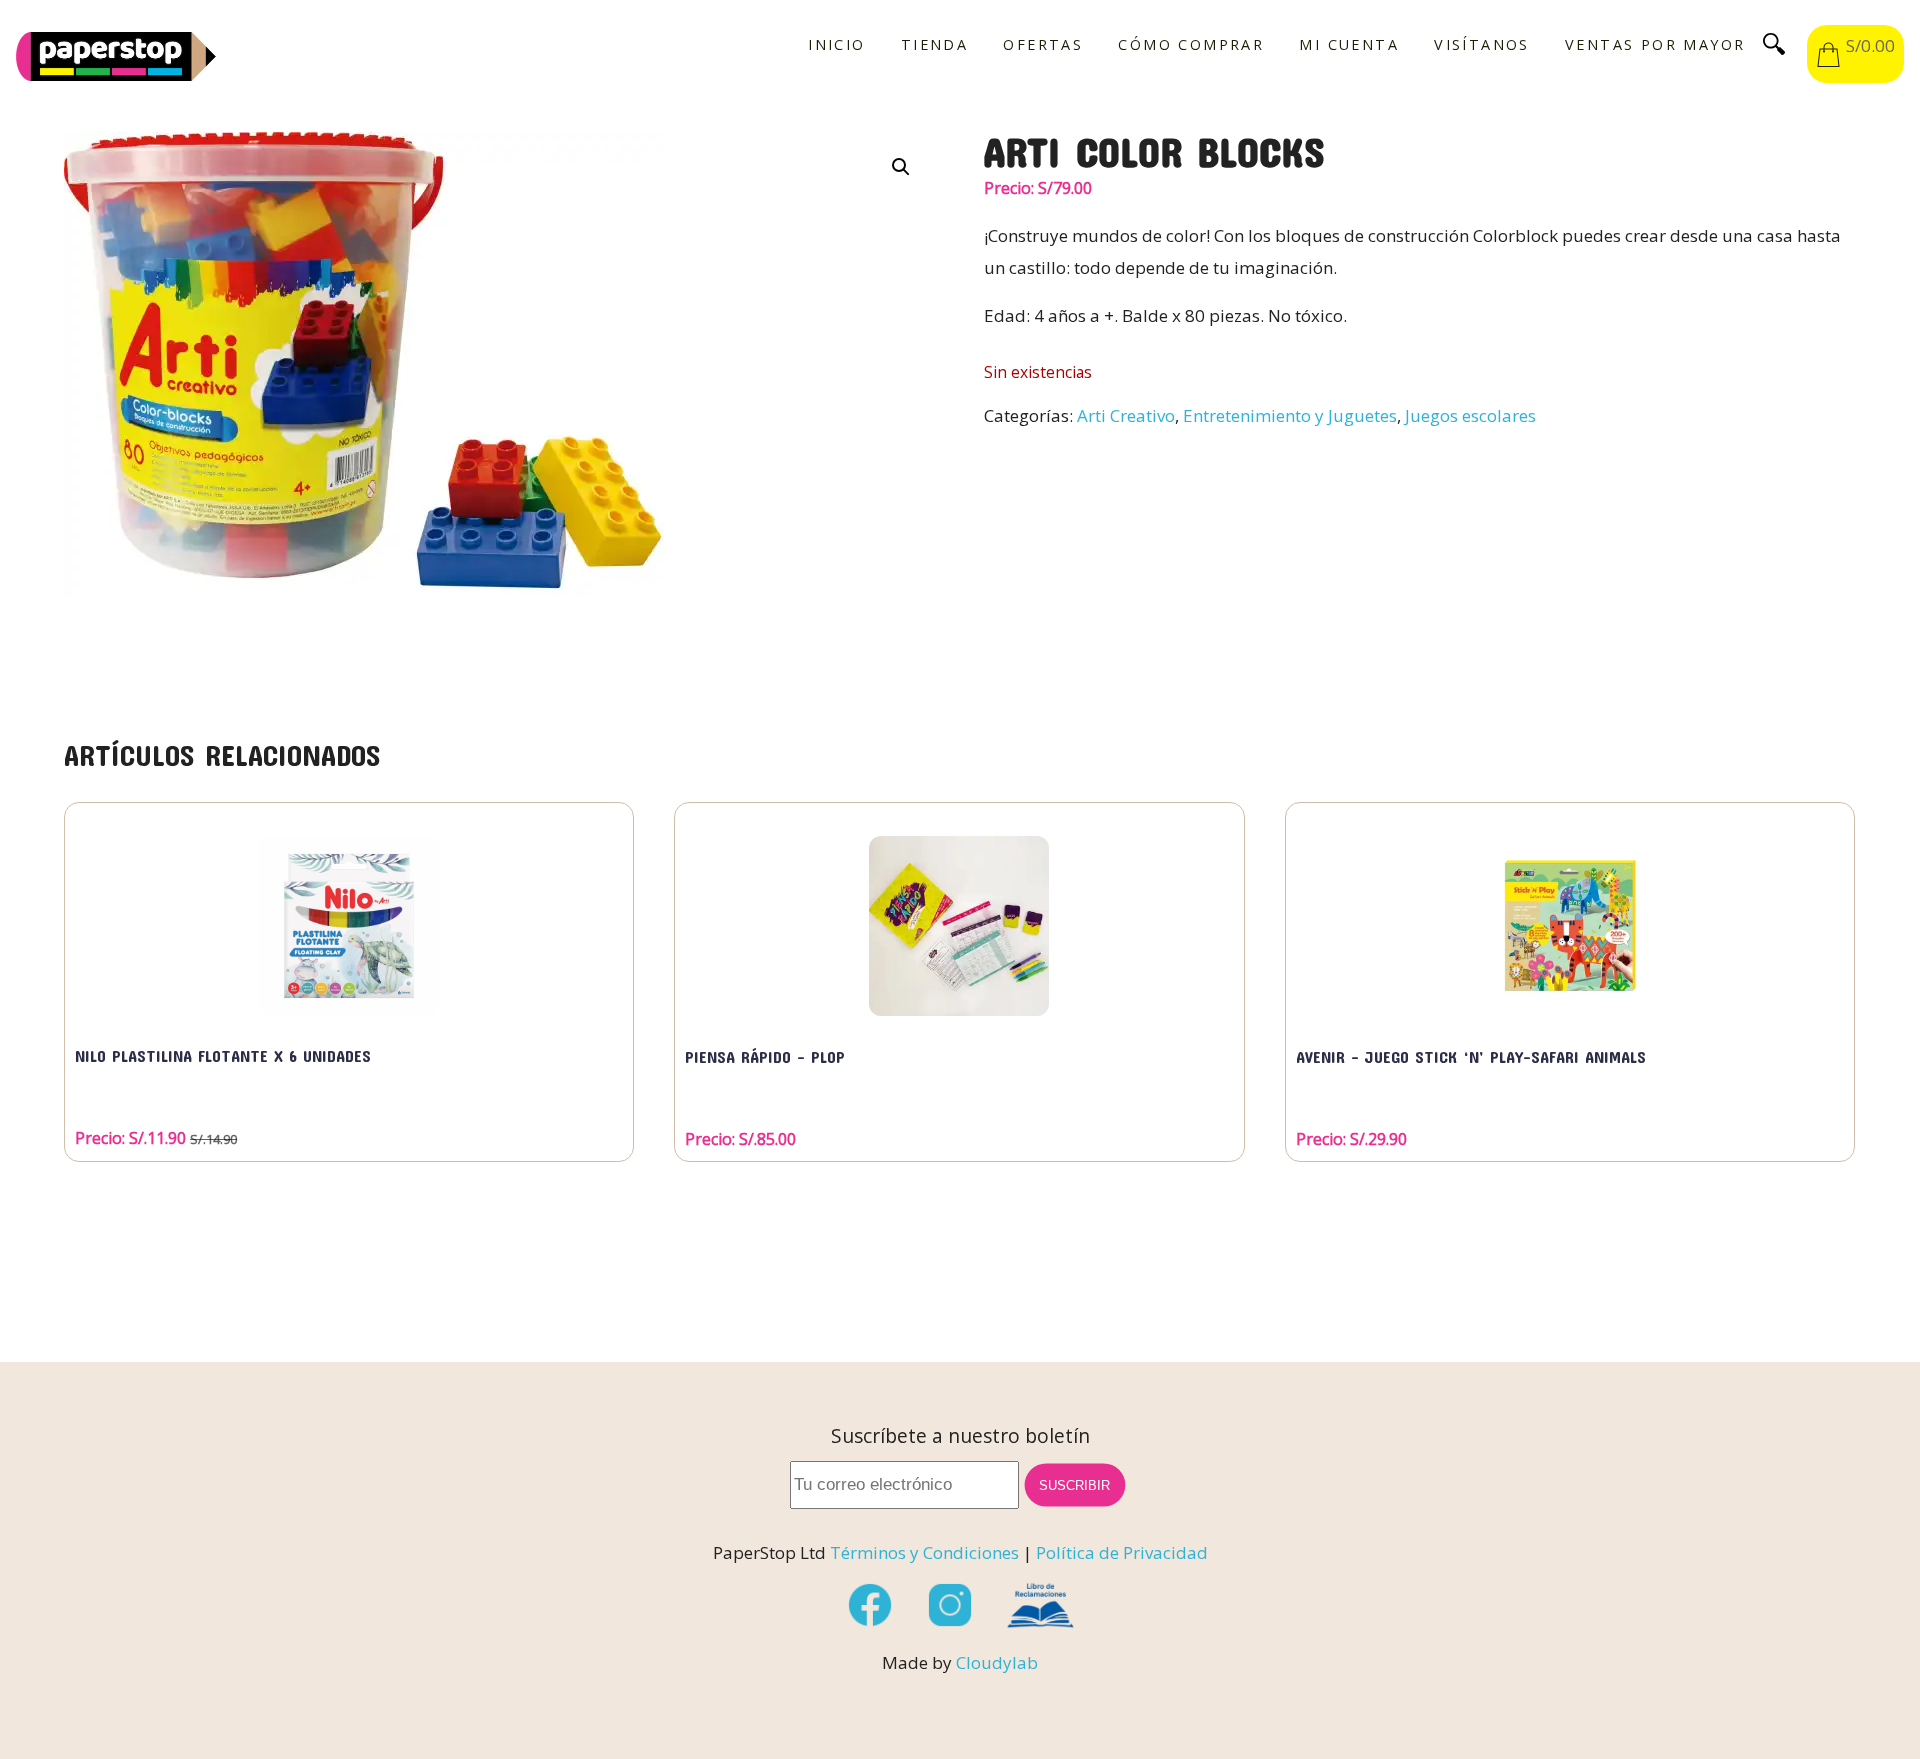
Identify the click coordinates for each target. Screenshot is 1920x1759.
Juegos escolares (1470, 415)
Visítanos (1482, 45)
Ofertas (1043, 45)
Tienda (934, 45)
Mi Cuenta (1349, 45)
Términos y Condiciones (924, 1552)
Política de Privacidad (1122, 1552)
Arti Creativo (1126, 415)
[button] (901, 167)
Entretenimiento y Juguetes (1290, 415)
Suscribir (1075, 1485)
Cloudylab (997, 1662)
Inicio (836, 45)
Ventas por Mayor (1655, 45)
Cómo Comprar (1191, 45)
